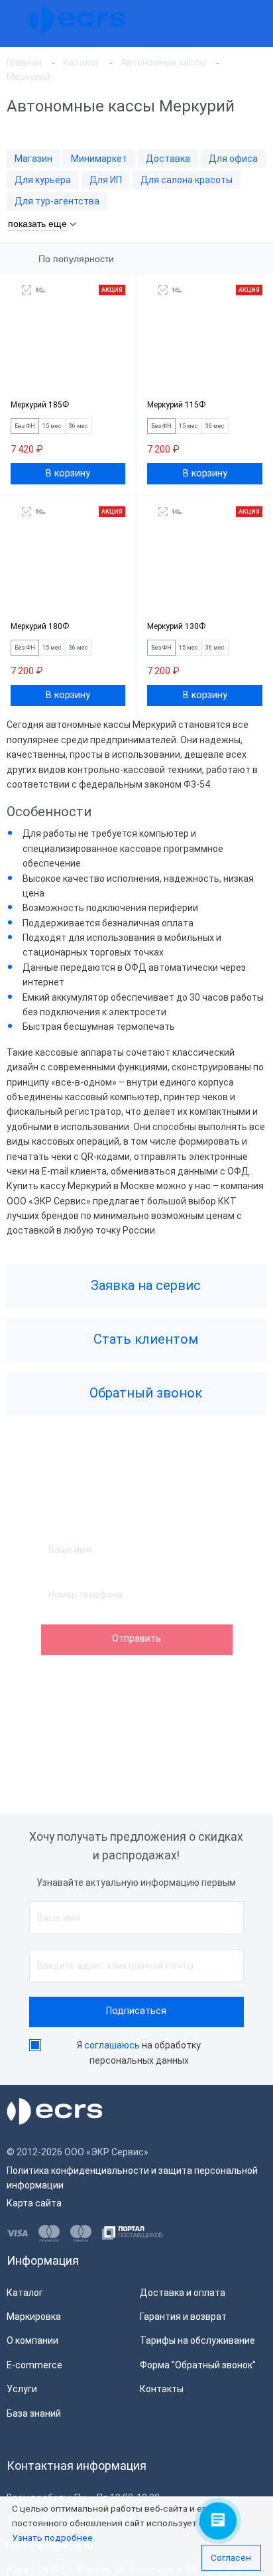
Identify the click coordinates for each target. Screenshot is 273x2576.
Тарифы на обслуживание (197, 2340)
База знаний (34, 2413)
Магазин (33, 159)
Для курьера (43, 180)
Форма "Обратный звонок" (198, 2365)
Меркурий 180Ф (40, 626)
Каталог (25, 2293)
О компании (32, 2340)
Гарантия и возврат (183, 2317)
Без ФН (25, 426)
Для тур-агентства (57, 201)
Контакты (162, 2389)
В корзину (68, 473)
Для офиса (233, 159)
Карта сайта (34, 2203)
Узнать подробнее (52, 2538)
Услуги (22, 2389)
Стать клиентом (144, 1339)
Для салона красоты (187, 180)
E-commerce (34, 2365)
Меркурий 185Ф (40, 405)
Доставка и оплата (183, 2293)
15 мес (52, 426)
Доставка (168, 159)
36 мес (79, 426)
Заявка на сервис (144, 1285)
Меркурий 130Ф (176, 626)
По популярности (76, 259)
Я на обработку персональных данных (139, 2053)
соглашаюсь (112, 2045)
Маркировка (34, 2317)
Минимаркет (99, 159)
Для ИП (106, 180)
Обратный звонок (144, 1393)
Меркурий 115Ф (176, 405)
